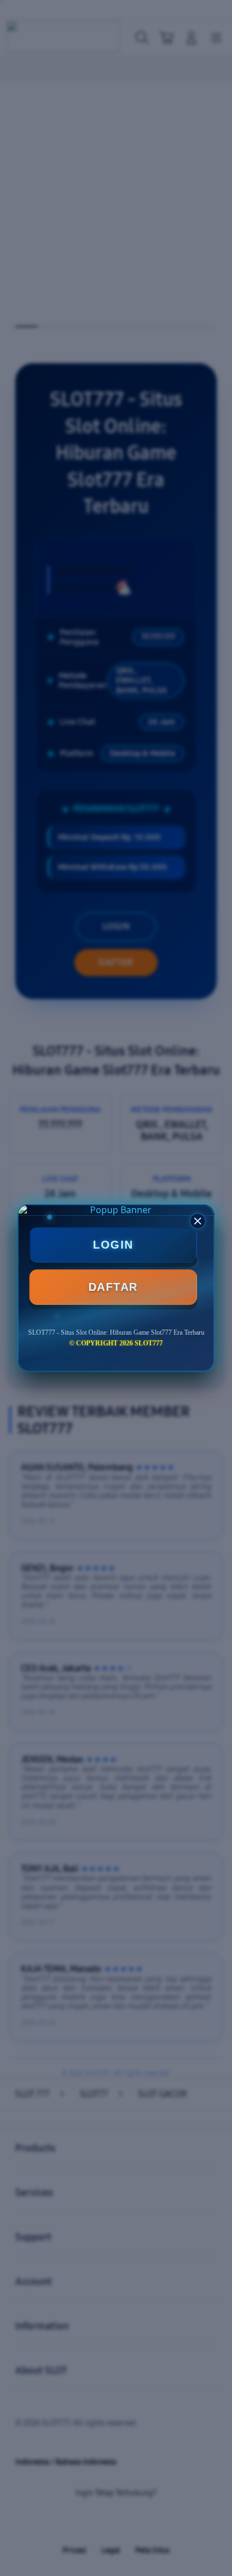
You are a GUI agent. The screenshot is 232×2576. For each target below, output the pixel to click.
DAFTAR (113, 1287)
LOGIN (113, 1245)
